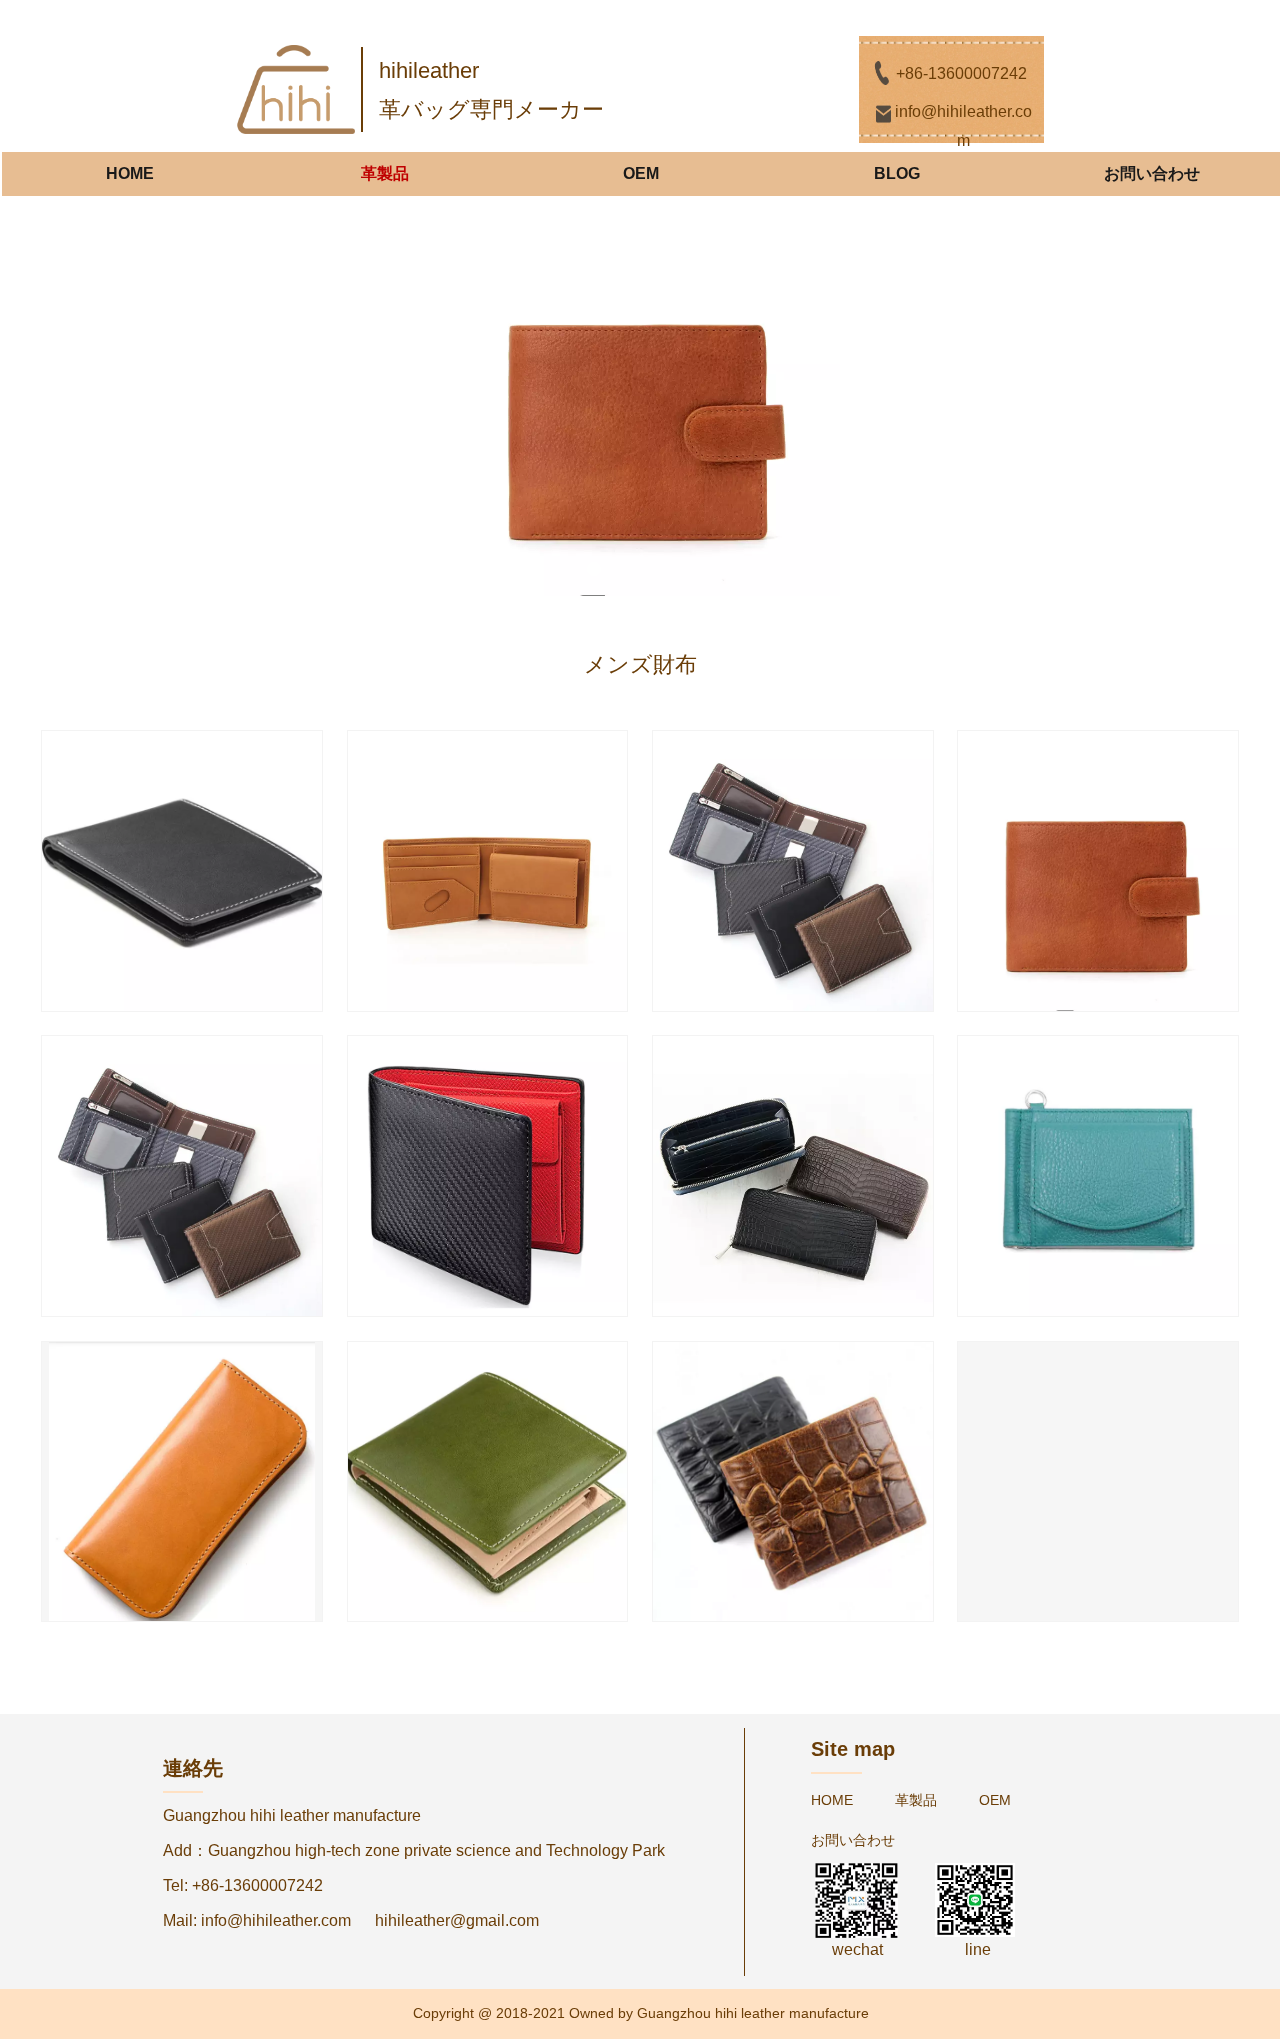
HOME (130, 173)
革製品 (385, 173)
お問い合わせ (1152, 173)
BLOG (897, 173)
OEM (641, 173)
